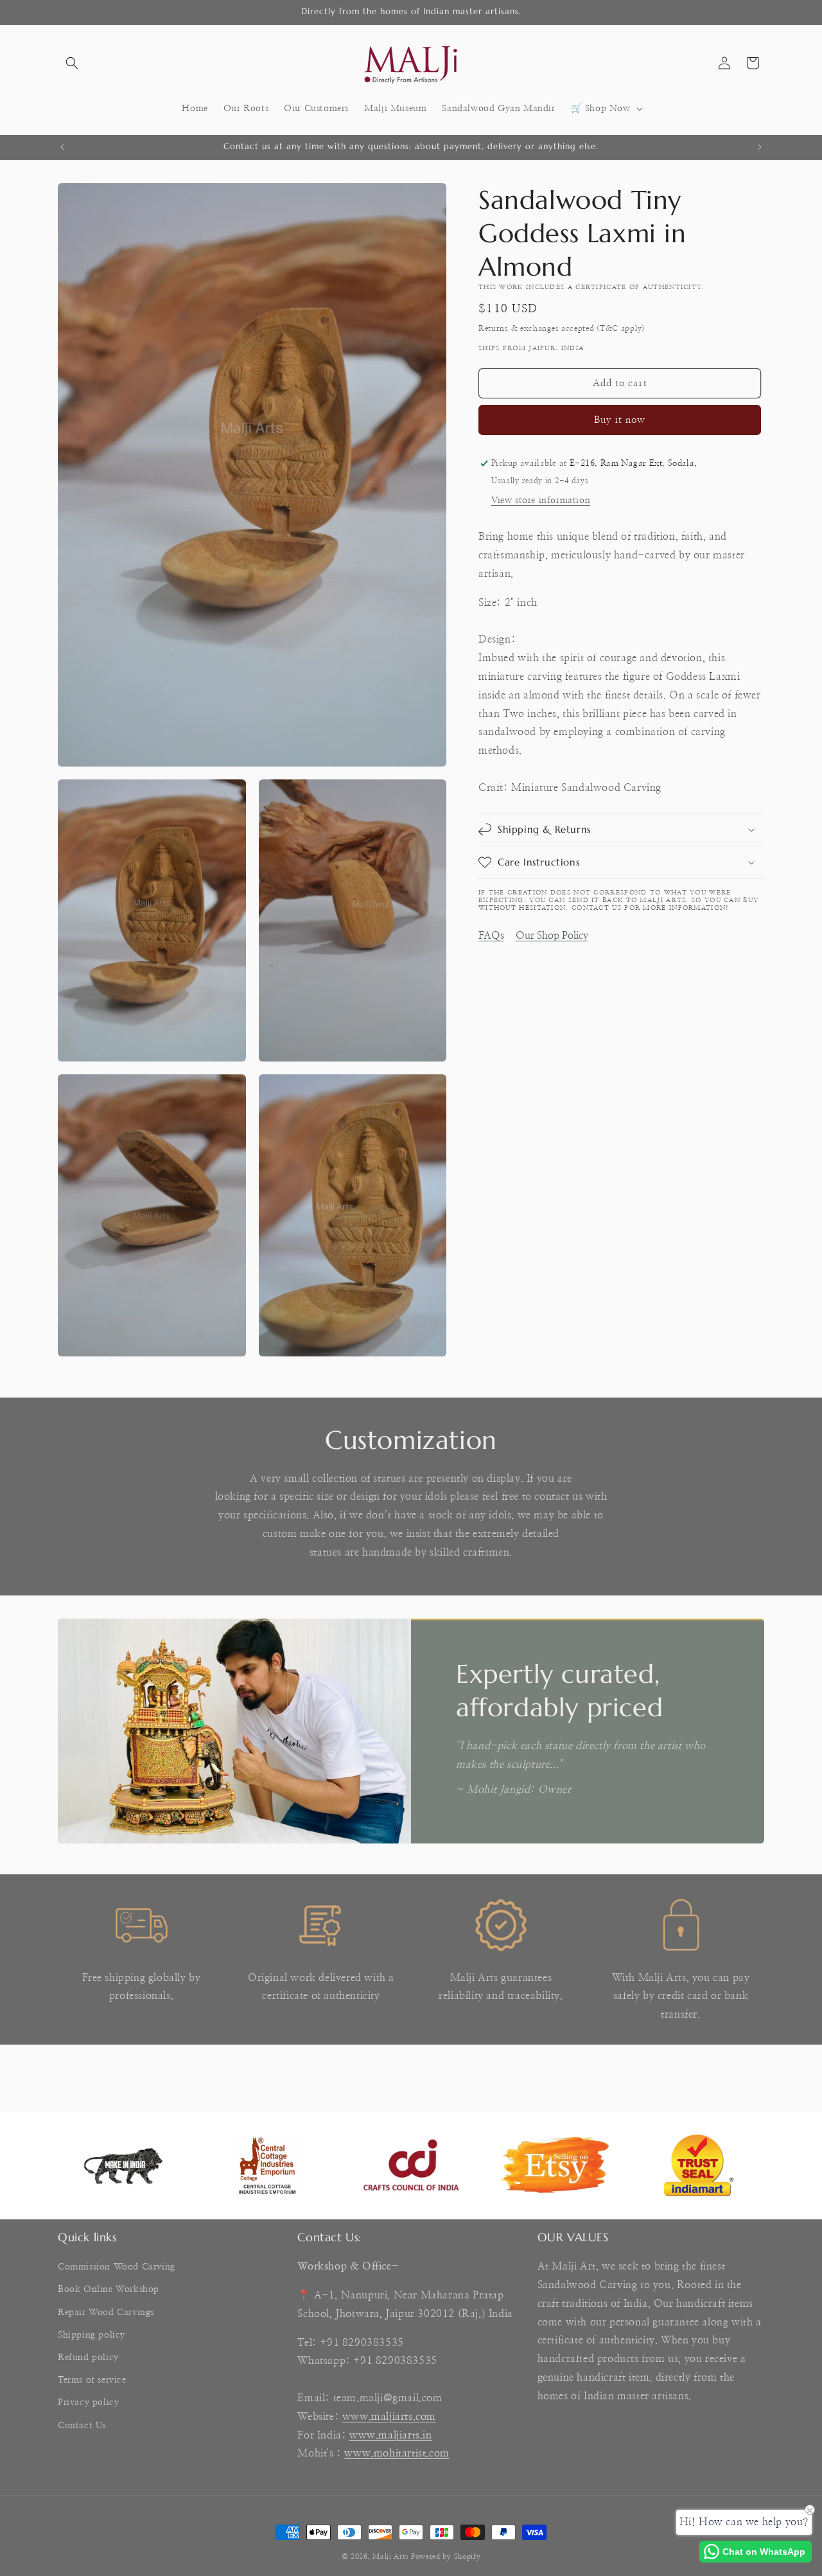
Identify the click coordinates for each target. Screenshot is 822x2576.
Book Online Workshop (109, 2290)
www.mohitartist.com (397, 2454)
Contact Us (82, 2426)
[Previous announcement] (62, 147)
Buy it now (620, 420)
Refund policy (88, 2358)
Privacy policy (88, 2403)
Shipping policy (92, 2335)
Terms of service (92, 2380)
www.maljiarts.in (391, 2435)
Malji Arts (390, 2556)
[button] (72, 63)
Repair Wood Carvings (106, 2313)
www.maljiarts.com (389, 2417)
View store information (541, 501)
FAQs (491, 936)
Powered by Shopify (446, 2556)
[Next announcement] (760, 147)
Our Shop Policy (552, 936)
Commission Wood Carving (117, 2267)
